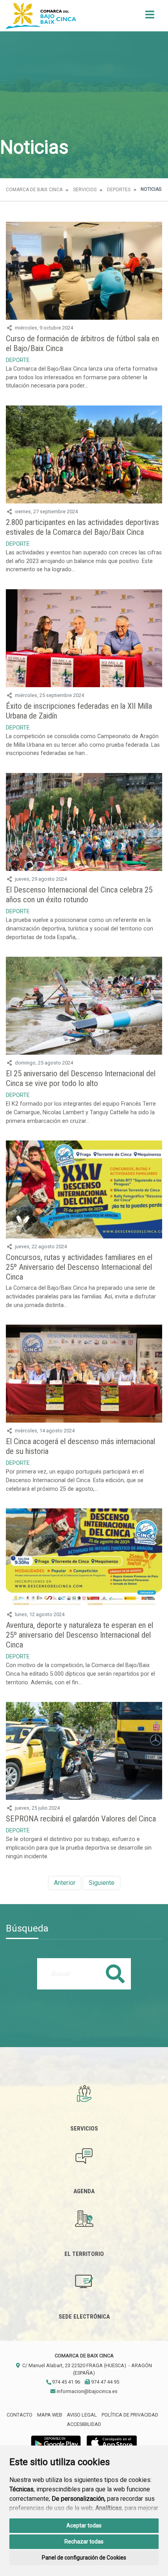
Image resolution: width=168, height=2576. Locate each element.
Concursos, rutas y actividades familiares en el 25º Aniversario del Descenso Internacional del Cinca (79, 1267)
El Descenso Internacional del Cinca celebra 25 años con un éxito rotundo (79, 895)
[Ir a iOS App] (112, 2442)
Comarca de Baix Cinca (34, 190)
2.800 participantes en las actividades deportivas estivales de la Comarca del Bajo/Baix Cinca (82, 527)
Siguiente (102, 1883)
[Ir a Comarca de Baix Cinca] (41, 16)
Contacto (20, 2415)
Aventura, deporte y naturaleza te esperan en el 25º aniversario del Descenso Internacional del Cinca (80, 1635)
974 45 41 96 (65, 2382)
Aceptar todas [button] (84, 2525)
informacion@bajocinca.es (87, 2391)
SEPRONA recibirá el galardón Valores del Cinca (81, 1819)
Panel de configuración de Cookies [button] (84, 2558)
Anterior (65, 1883)
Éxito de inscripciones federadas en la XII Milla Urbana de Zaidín (79, 711)
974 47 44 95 (105, 2382)
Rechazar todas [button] (84, 2542)
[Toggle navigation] (150, 17)
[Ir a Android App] (56, 2442)
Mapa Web (50, 2415)
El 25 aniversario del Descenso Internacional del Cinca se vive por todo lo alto (81, 1078)
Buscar (115, 1974)
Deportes (119, 190)
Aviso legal (82, 2415)
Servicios (85, 190)
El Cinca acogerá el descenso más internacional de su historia (80, 1446)
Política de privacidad (130, 2415)
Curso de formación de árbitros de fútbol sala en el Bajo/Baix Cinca (82, 343)
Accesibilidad (84, 2424)
